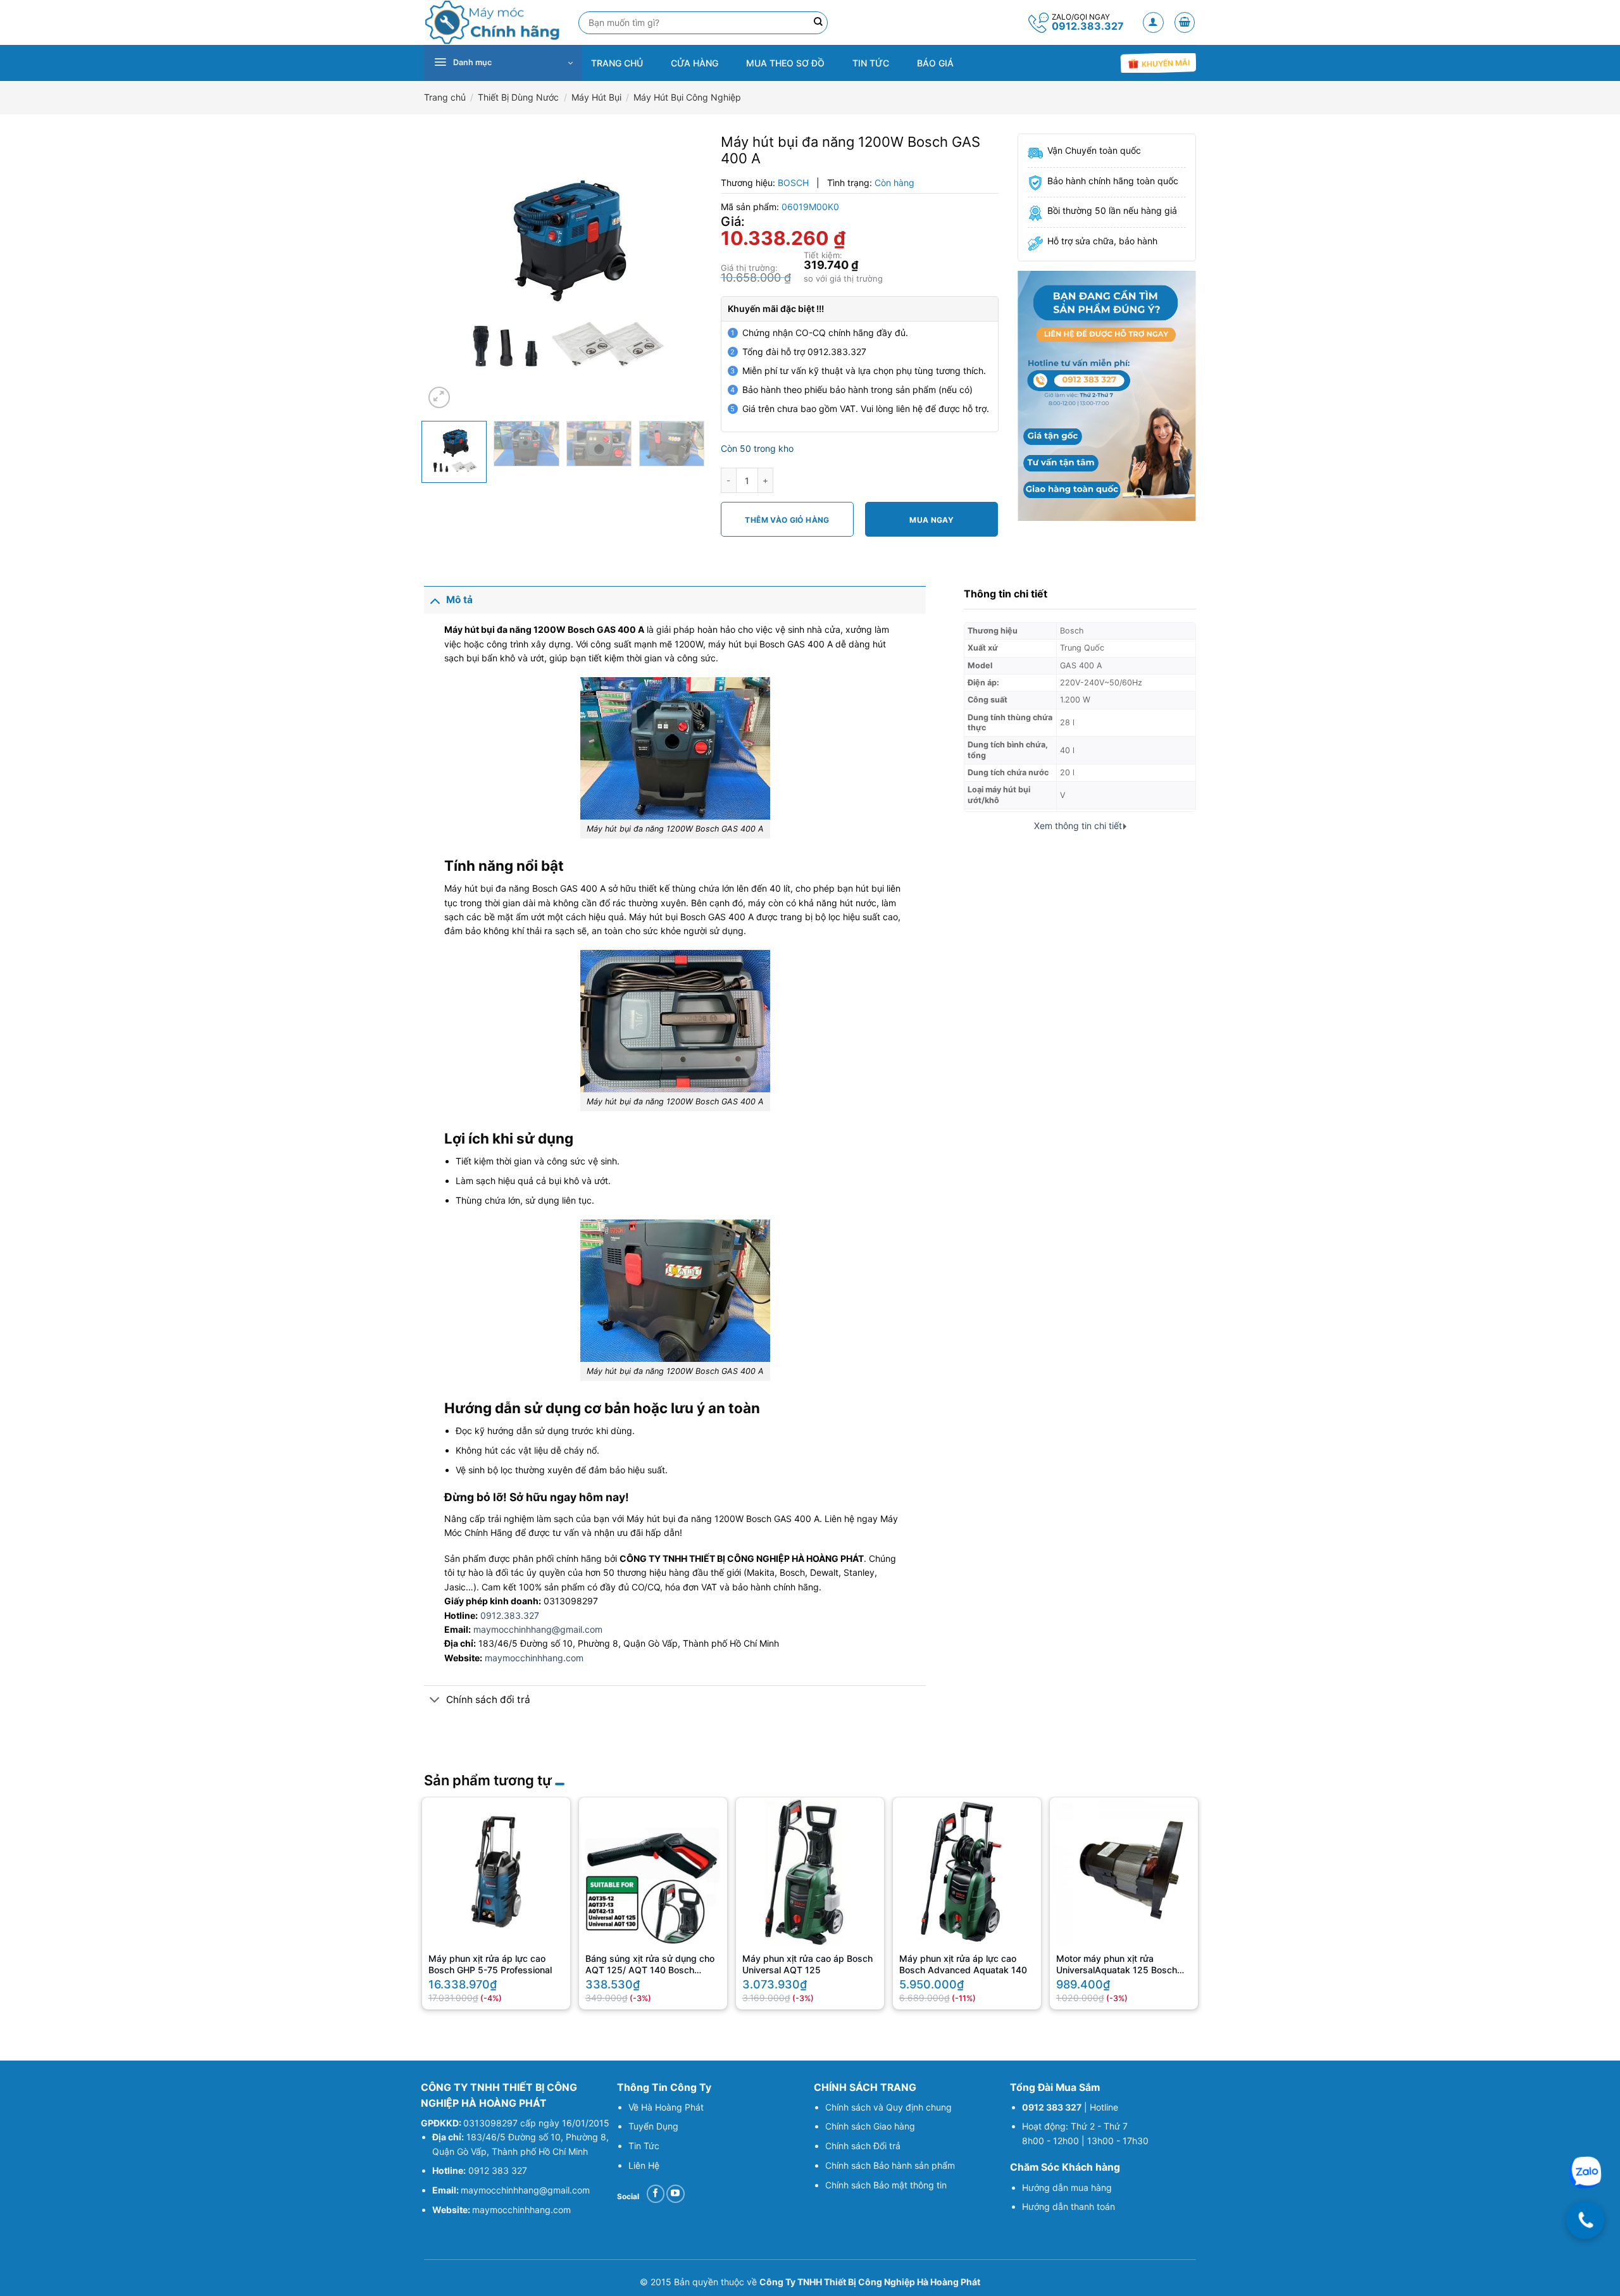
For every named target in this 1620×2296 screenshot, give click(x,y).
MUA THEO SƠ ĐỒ (785, 63)
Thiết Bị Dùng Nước (518, 97)
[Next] (680, 272)
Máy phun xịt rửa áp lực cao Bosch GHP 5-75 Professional (490, 1964)
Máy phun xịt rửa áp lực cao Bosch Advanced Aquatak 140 (963, 1964)
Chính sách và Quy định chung (888, 2107)
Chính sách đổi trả (488, 1700)
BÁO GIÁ (935, 63)
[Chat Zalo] (1585, 2173)
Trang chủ (445, 97)
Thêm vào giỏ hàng (787, 520)
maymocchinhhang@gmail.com (538, 1629)
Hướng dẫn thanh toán (1070, 2206)
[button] (1153, 22)
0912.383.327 (1088, 26)
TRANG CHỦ (617, 63)
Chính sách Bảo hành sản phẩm (890, 2165)
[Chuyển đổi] (435, 600)
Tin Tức (644, 2146)
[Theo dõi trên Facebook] (656, 2194)
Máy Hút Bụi (596, 97)
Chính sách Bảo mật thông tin (886, 2185)
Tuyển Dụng (653, 2126)
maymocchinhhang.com (534, 1658)
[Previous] (445, 272)
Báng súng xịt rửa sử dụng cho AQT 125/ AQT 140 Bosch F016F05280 (650, 1966)
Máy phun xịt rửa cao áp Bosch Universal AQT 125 (807, 1964)
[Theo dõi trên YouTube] (676, 2194)
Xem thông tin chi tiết (1078, 826)
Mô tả (459, 600)
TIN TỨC (871, 63)
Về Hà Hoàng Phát (666, 2107)
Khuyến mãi (1164, 64)
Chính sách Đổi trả (863, 2146)
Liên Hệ (644, 2165)
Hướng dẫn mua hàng (1067, 2187)
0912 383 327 (498, 2170)
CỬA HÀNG (695, 63)
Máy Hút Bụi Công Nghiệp (687, 97)
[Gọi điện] (1585, 2220)
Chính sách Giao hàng (870, 2126)
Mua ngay (931, 520)
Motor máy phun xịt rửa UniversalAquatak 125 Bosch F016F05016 (1117, 1966)
